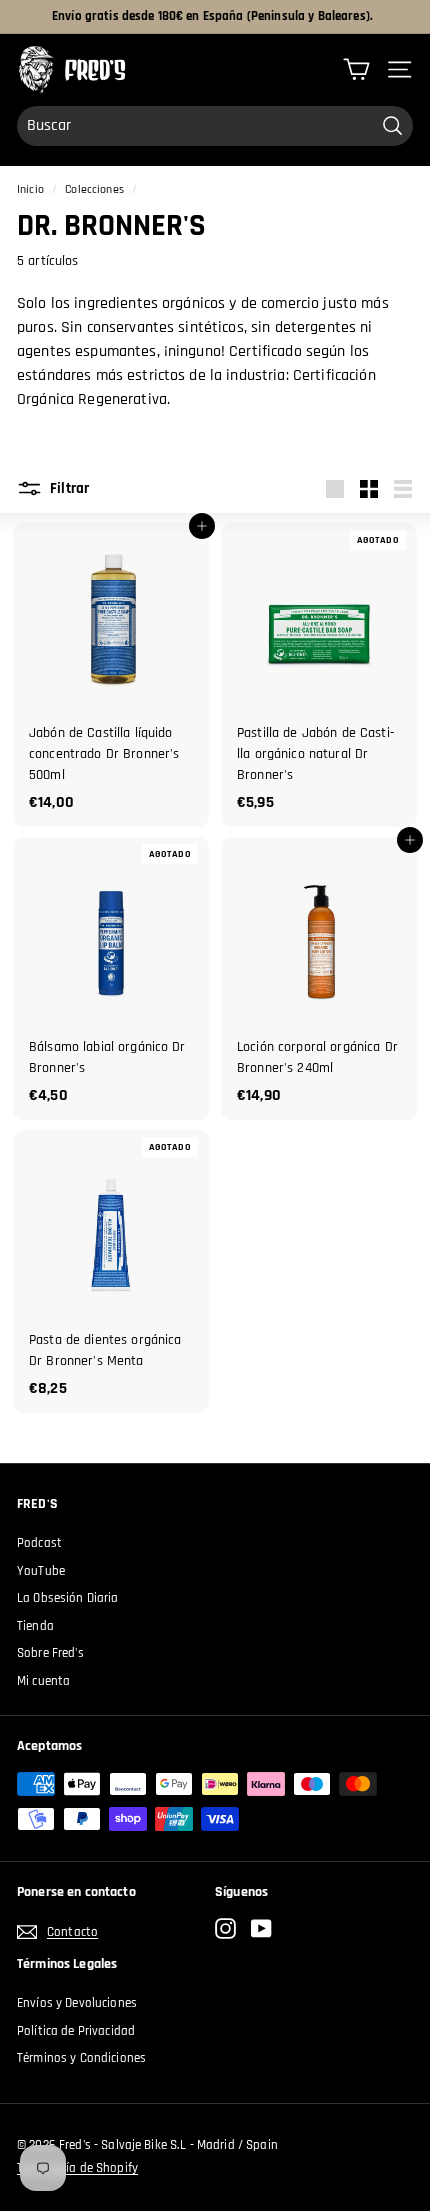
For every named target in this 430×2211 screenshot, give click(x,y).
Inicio (30, 189)
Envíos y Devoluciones (77, 2003)
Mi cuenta (43, 1681)
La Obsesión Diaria (68, 1598)
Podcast (39, 1543)
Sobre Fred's (50, 1653)
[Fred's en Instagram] (225, 1928)
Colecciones (94, 189)
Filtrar (68, 488)
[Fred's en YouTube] (261, 1928)
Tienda (35, 1626)
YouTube (41, 1571)
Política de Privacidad (76, 2031)
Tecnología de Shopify (77, 2168)
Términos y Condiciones (81, 2058)
